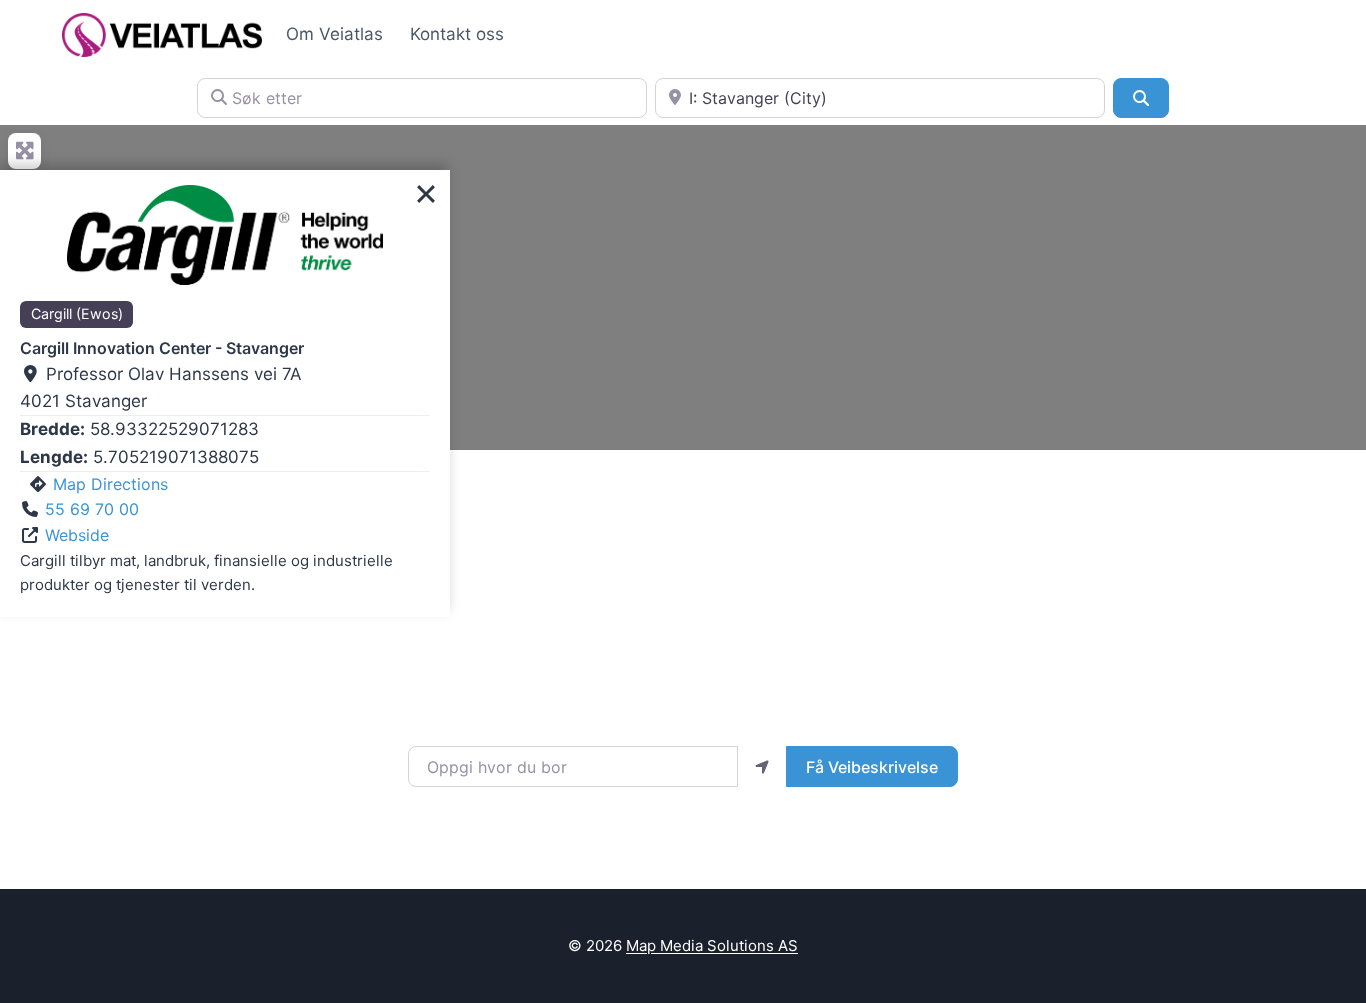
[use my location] (762, 766)
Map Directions (110, 484)
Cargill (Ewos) (77, 313)
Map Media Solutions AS (712, 945)
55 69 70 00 (92, 509)
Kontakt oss (457, 34)
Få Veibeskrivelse (872, 767)
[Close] (426, 194)
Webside (77, 535)
